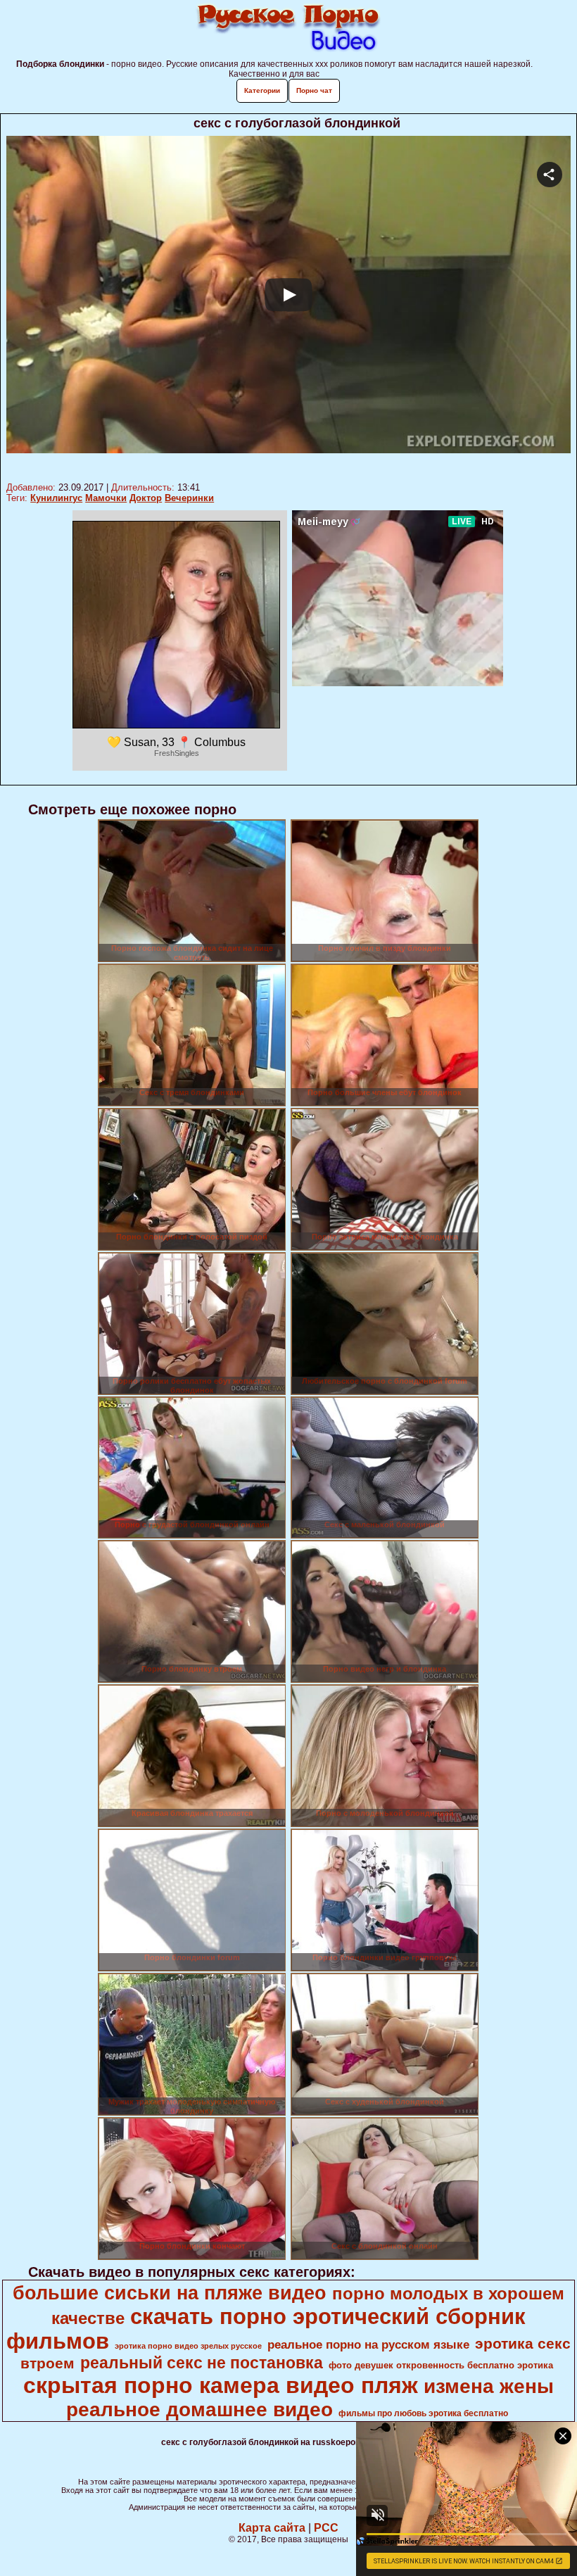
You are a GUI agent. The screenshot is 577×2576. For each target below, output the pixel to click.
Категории (262, 90)
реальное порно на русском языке (368, 2344)
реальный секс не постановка (202, 2363)
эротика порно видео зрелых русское (188, 2346)
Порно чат (314, 90)
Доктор (146, 498)
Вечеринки (189, 498)
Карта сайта (272, 2528)
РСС (326, 2528)
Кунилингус (56, 498)
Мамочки (106, 498)
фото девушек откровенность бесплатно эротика (441, 2365)
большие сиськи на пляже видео (170, 2293)
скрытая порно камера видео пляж (221, 2385)
